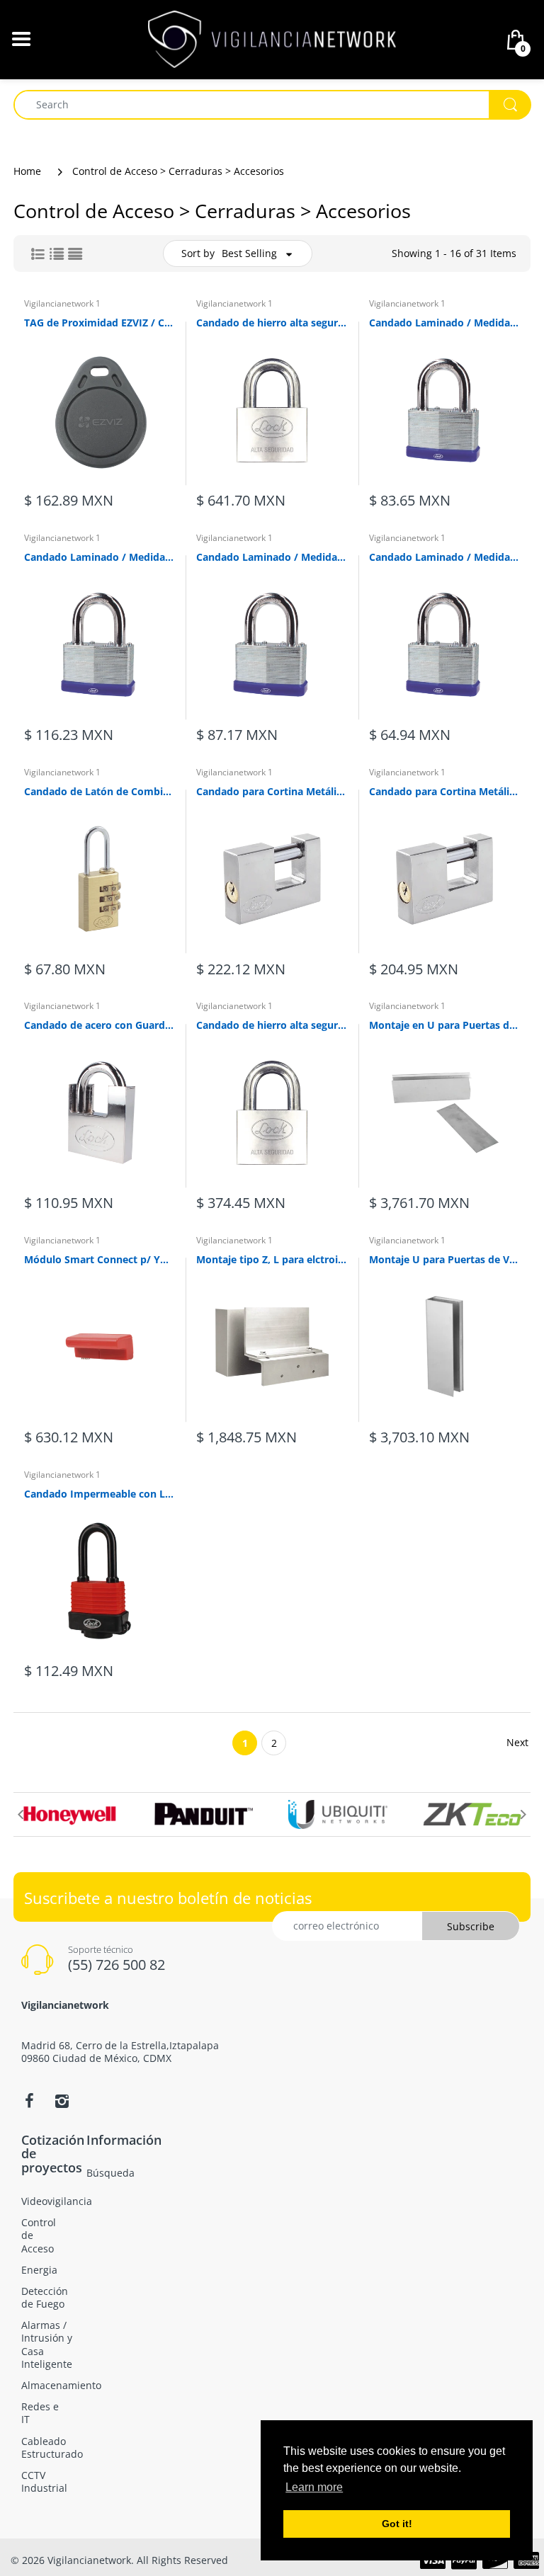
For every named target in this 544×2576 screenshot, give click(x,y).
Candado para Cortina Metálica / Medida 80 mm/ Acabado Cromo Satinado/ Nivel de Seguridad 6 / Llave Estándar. (272, 791)
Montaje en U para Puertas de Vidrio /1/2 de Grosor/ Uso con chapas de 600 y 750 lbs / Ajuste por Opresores (444, 1025)
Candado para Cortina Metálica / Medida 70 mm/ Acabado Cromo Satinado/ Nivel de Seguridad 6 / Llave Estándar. (444, 791)
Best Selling (249, 253)
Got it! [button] (397, 2524)
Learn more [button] (314, 2487)
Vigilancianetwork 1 (62, 303)
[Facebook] (29, 2101)
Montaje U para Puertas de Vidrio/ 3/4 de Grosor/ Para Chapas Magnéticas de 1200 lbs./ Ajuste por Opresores (444, 1259)
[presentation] (21, 1814)
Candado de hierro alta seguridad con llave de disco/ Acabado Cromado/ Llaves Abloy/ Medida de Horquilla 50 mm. (272, 323)
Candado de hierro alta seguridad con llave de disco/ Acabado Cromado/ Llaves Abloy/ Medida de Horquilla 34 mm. (272, 1025)
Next (517, 1742)
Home (27, 171)
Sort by (198, 253)
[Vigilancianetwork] (272, 38)
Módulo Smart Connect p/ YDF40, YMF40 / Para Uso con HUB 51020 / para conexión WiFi (100, 1259)
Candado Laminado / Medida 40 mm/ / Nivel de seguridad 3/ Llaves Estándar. (444, 323)
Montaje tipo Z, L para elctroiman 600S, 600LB (272, 1259)
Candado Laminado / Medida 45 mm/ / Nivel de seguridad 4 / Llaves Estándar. (272, 557)
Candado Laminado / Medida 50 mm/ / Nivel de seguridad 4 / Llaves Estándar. (100, 557)
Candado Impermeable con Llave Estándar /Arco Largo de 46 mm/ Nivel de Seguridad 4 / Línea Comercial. (100, 1494)
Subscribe (471, 1926)
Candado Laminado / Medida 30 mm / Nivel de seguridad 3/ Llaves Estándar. (444, 557)
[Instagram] (62, 2101)
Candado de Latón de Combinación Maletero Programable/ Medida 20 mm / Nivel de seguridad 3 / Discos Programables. (100, 791)
